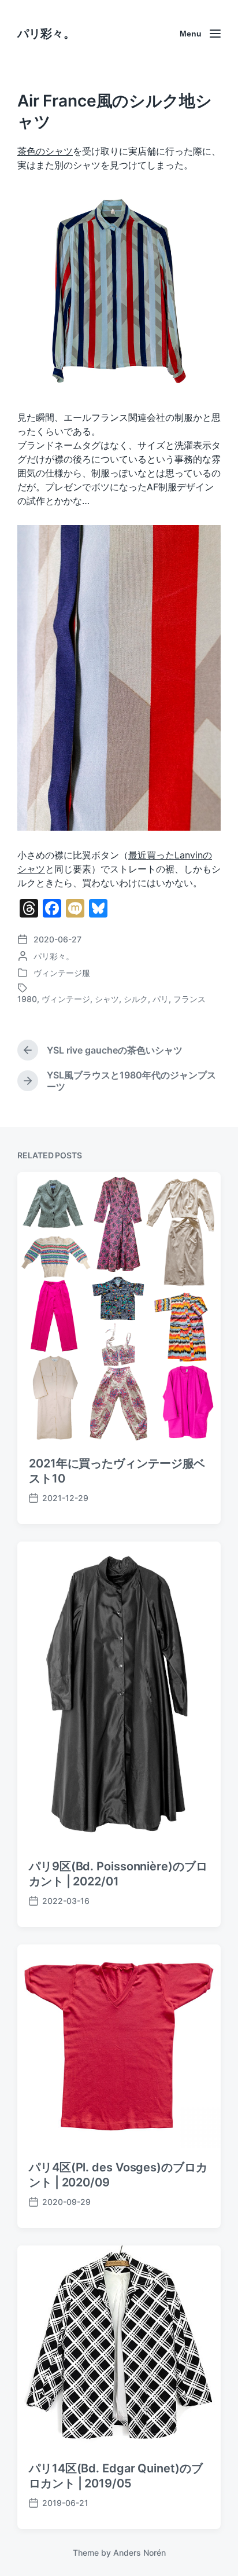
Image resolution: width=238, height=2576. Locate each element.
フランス (189, 999)
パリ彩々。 (46, 34)
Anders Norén (140, 2553)
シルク (136, 999)
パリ (161, 999)
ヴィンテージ (66, 999)
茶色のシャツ (45, 151)
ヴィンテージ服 (62, 973)
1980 (27, 999)
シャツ (107, 999)
